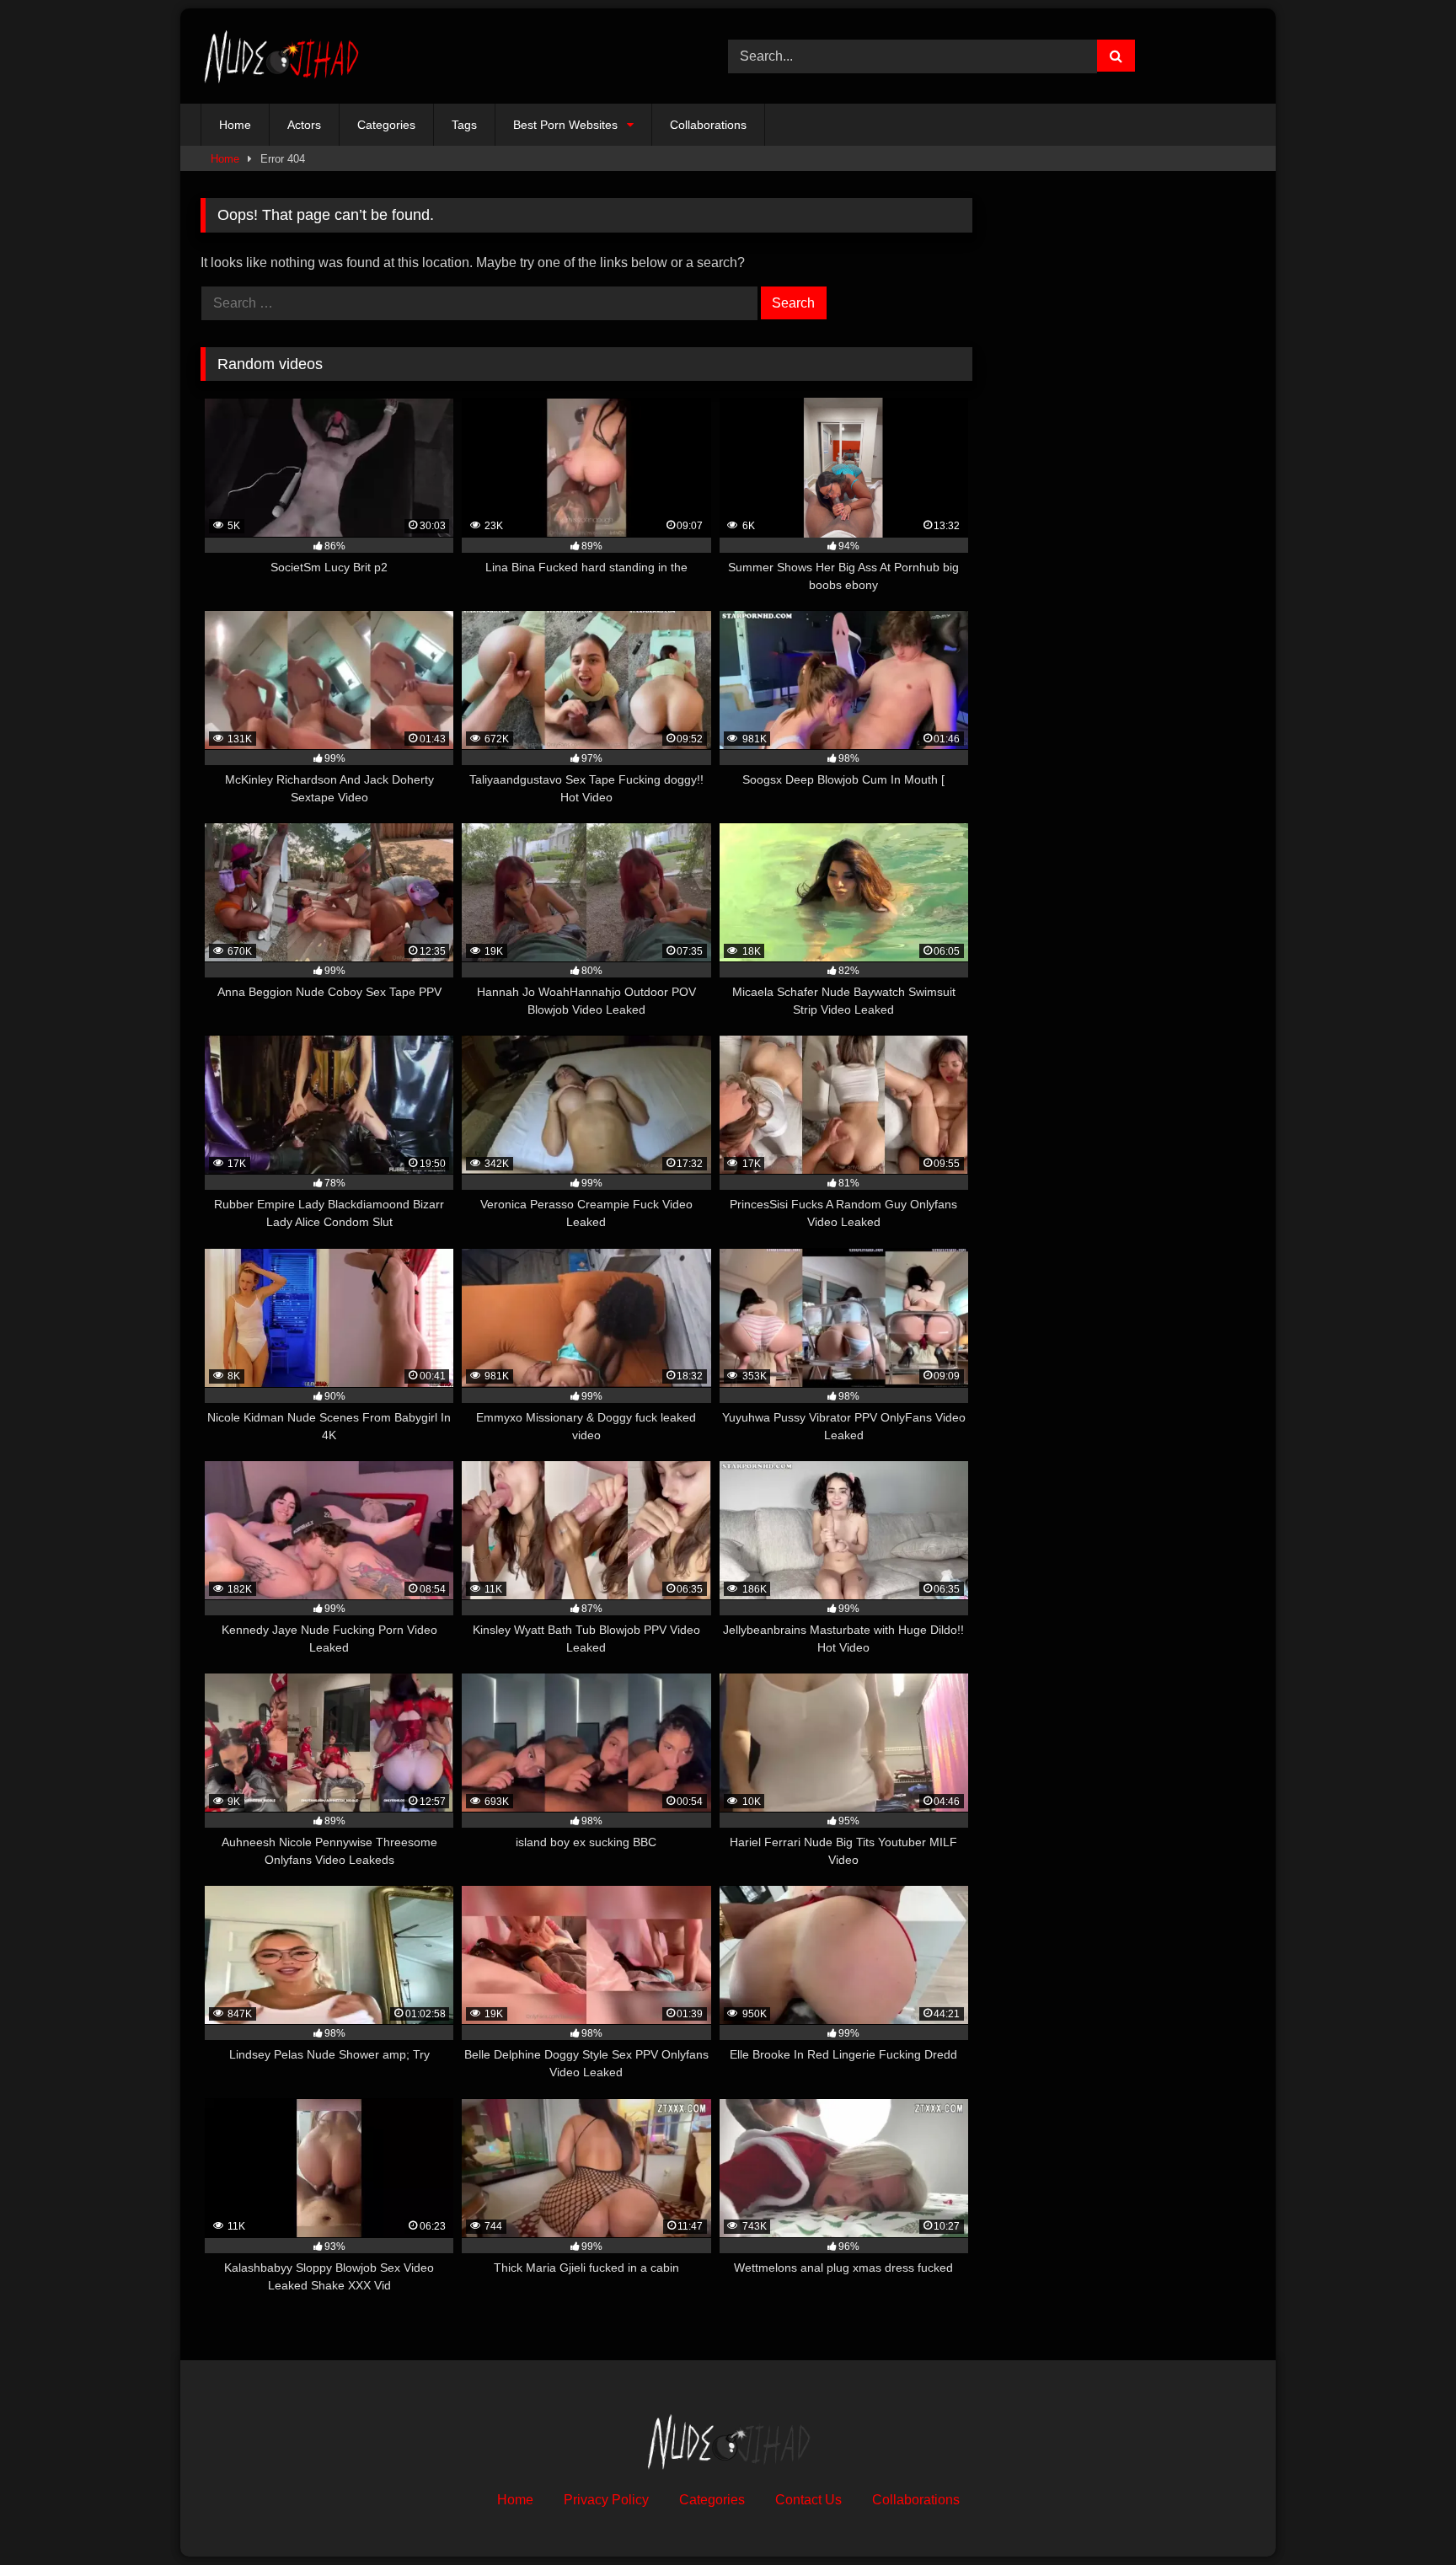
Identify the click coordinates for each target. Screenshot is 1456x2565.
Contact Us (808, 2500)
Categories (386, 125)
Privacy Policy (606, 2500)
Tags (464, 125)
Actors (304, 125)
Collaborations (708, 125)
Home (235, 125)
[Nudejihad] (281, 56)
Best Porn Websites (565, 125)
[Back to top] (1404, 2515)
